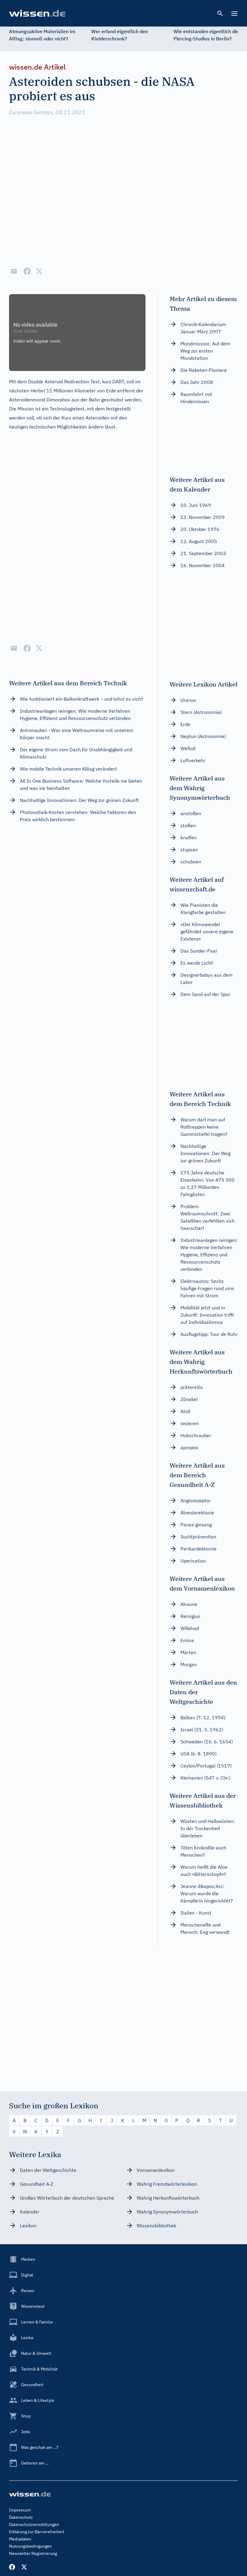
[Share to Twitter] (39, 271)
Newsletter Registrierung (33, 2553)
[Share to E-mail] (14, 271)
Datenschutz (21, 2517)
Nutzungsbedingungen (30, 2546)
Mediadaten (20, 2539)
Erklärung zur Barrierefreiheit (37, 2532)
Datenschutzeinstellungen (34, 2524)
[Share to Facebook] (27, 271)
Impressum (20, 2510)
